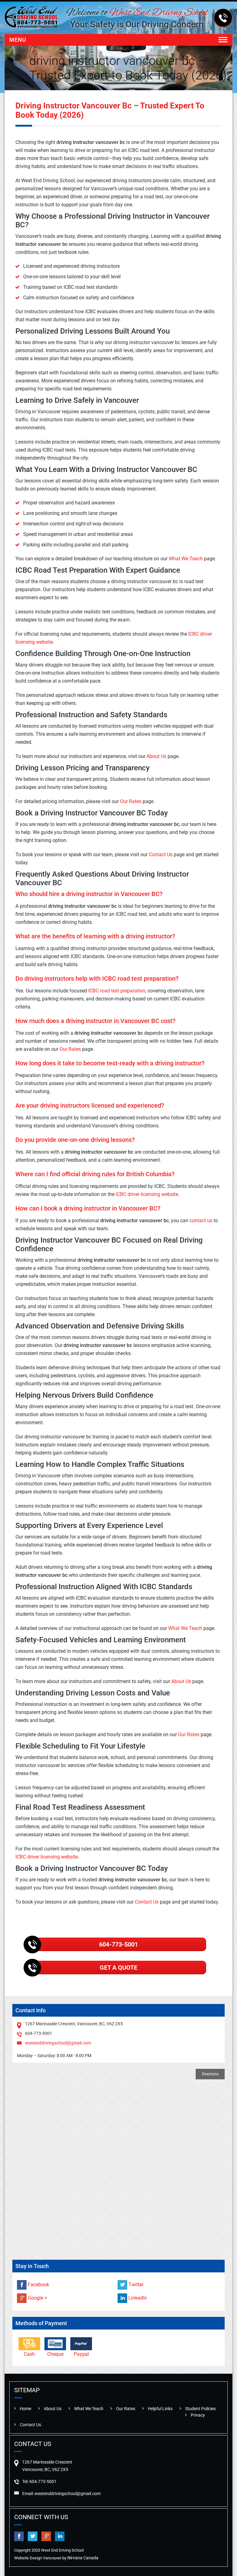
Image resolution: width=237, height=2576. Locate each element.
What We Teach (186, 559)
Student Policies (200, 2409)
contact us (201, 1221)
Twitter (135, 2285)
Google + (37, 2298)
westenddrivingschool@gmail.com (58, 2043)
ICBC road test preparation (117, 991)
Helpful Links (160, 2409)
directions (210, 2074)
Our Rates (131, 801)
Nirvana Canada (83, 2558)
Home (25, 2409)
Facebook (38, 2285)
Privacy (198, 2415)
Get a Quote (118, 1968)
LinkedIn (137, 2298)
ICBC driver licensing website (147, 1194)
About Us (156, 756)
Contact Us (161, 854)
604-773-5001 (223, 18)
